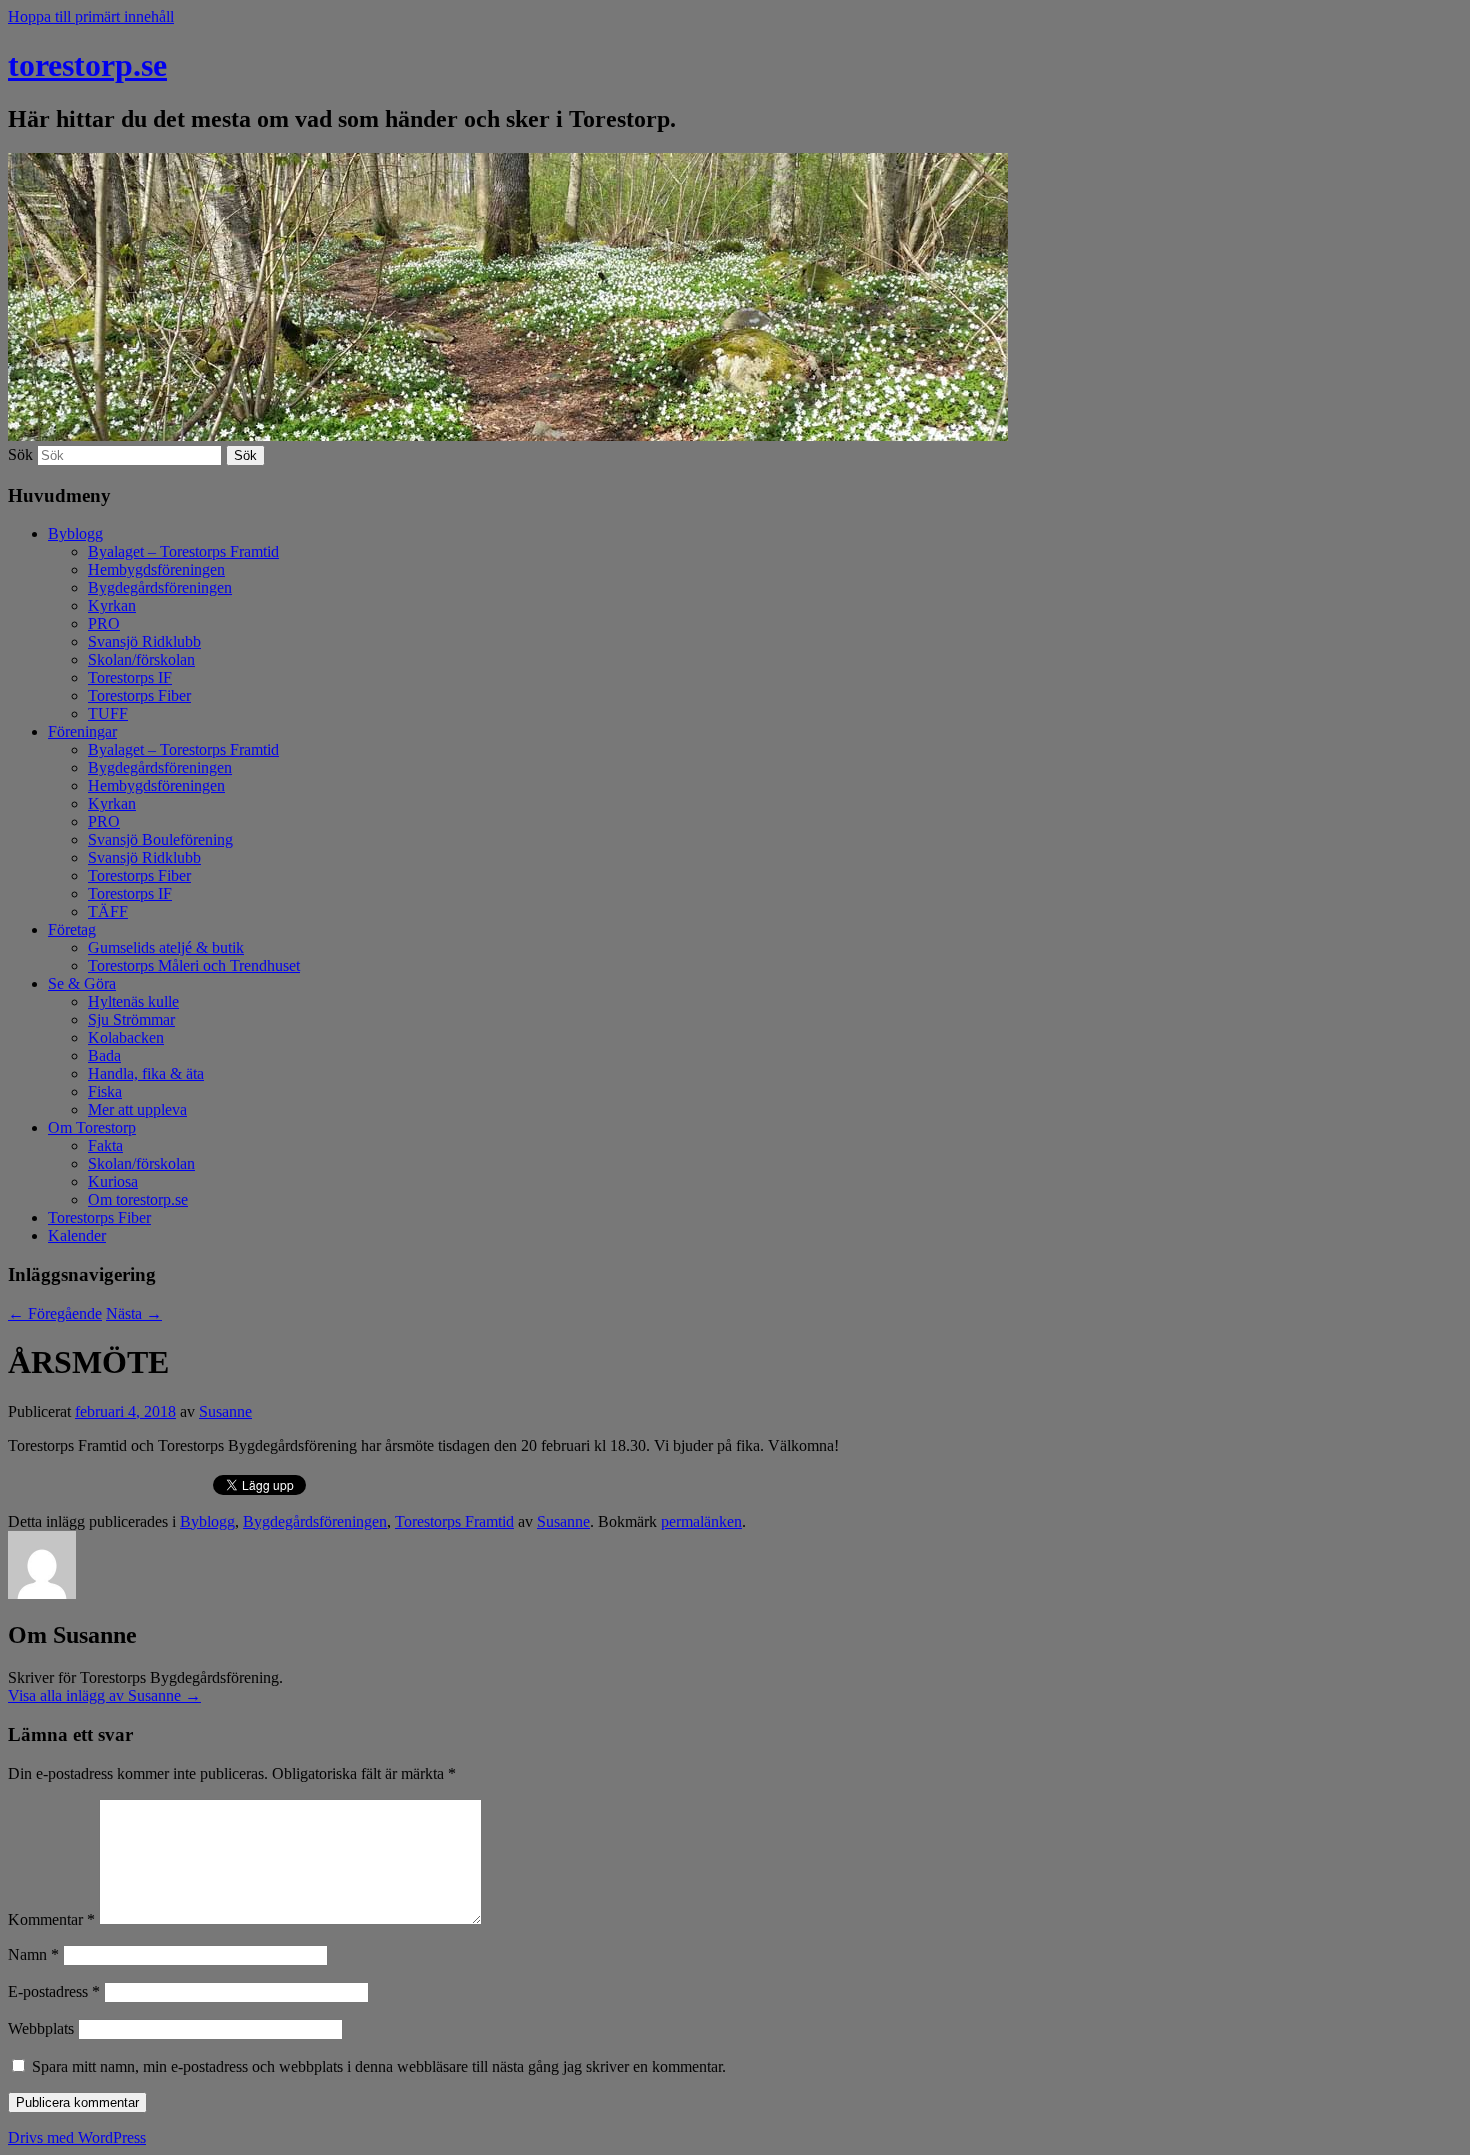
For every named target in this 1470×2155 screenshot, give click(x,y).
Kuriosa (113, 1181)
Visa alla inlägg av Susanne (104, 1695)
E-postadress (54, 1991)
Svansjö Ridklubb (144, 641)
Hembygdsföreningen (156, 569)
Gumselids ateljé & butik (166, 947)
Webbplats (41, 2028)
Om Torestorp (92, 1127)
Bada (104, 1055)
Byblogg (75, 533)
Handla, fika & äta (146, 1073)
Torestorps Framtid (454, 1521)
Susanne (225, 1411)
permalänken (701, 1521)
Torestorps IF (130, 677)
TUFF (108, 713)
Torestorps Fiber (139, 695)
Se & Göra (82, 983)
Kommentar (51, 1919)
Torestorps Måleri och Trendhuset (194, 965)
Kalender (77, 1235)
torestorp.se (87, 65)
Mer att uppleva (137, 1109)
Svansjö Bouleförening (160, 839)
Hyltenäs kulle (133, 1001)
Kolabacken (126, 1037)
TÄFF (108, 911)
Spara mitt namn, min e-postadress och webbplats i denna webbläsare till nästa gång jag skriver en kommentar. (379, 2066)
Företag (72, 929)
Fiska (105, 1091)
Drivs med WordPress (77, 2137)
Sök (20, 454)
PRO (104, 623)
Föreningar (82, 731)
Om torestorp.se (138, 1199)
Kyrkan (112, 605)
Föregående (55, 1313)
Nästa (134, 1313)
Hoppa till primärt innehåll (91, 16)
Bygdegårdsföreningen (160, 587)
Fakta (105, 1145)
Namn (33, 1954)
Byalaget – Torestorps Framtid (183, 551)
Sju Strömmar (131, 1019)
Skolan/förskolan (141, 659)
